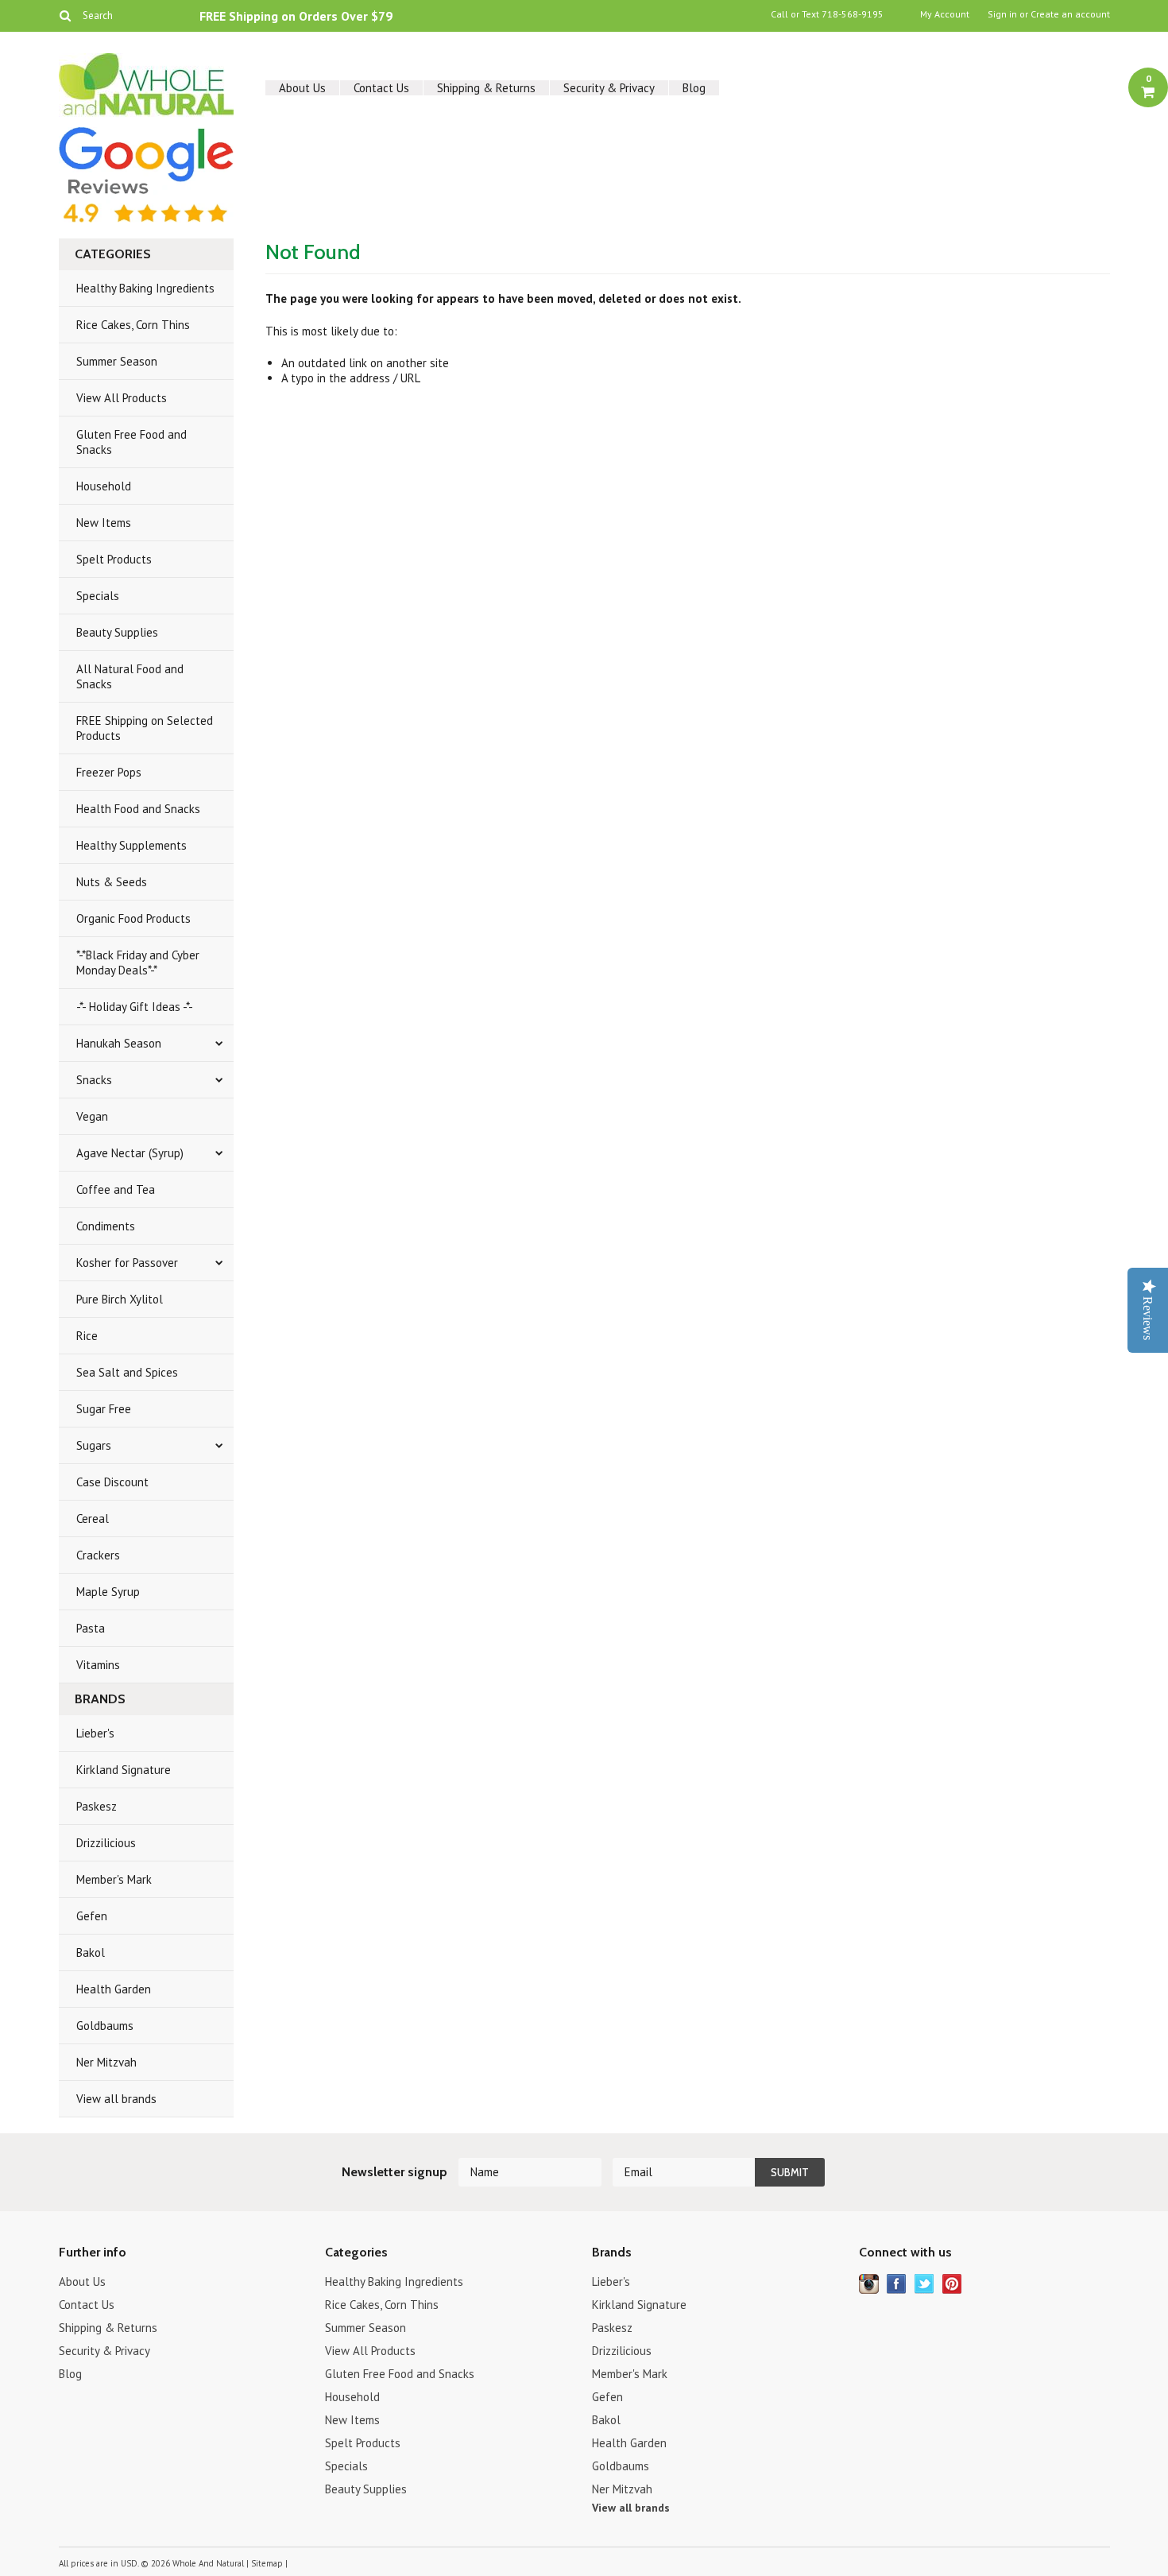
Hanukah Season (119, 1043)
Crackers (98, 1555)
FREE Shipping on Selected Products (145, 728)
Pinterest (952, 2284)
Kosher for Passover (127, 1263)
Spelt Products (114, 559)
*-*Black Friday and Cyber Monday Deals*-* (138, 963)
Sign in (1002, 14)
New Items (104, 523)
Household (104, 486)
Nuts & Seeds (112, 882)
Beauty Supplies (117, 632)
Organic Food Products (133, 918)
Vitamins (98, 1665)
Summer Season (117, 361)
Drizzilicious (106, 1843)
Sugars (94, 1445)
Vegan (92, 1116)
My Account (945, 14)
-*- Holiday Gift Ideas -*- (135, 1007)
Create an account (1070, 14)
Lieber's (95, 1733)
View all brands (116, 2099)
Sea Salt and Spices (127, 1372)
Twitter (924, 2284)
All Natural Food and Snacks (130, 676)
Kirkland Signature (124, 1770)
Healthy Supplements (131, 845)
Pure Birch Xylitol (120, 1299)
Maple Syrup (108, 1592)
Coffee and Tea (116, 1189)
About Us (302, 88)
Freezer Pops (109, 772)
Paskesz (97, 1806)
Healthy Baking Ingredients (145, 288)
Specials (98, 596)
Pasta (91, 1628)
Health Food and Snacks (138, 809)
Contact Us (381, 88)
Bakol (91, 1952)
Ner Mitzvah (106, 2062)
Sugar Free (104, 1409)
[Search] (66, 15)
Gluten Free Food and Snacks (131, 442)
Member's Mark (114, 1879)
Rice (87, 1336)
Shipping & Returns (486, 88)
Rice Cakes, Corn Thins (133, 325)
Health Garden (114, 1989)
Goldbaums (105, 2026)
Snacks (94, 1080)
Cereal (93, 1518)
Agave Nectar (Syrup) (130, 1153)
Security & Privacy (609, 88)
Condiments (106, 1226)
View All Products (122, 398)
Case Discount (112, 1482)
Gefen (92, 1916)
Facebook (897, 2284)
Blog (694, 88)
